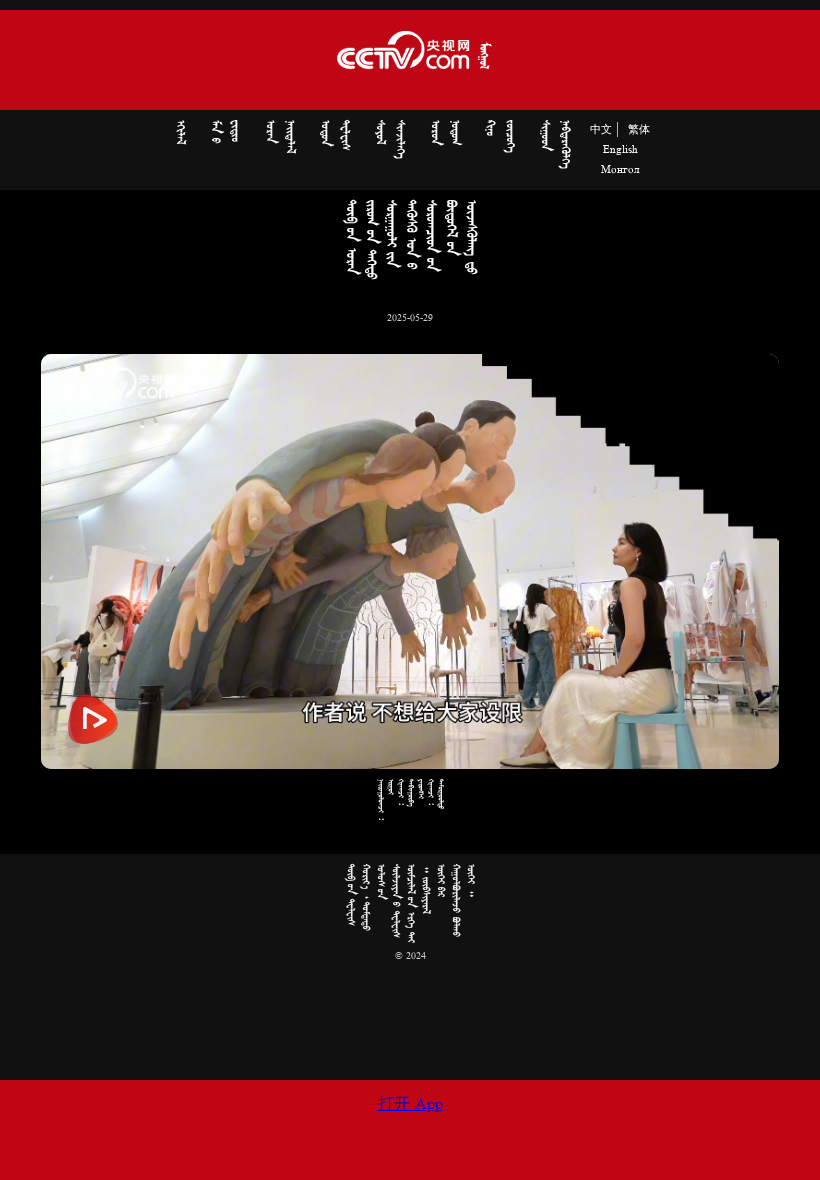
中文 (601, 130)
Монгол (620, 170)
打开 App (410, 1105)
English (620, 150)
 (280, 136)
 (180, 132)
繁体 (639, 130)
